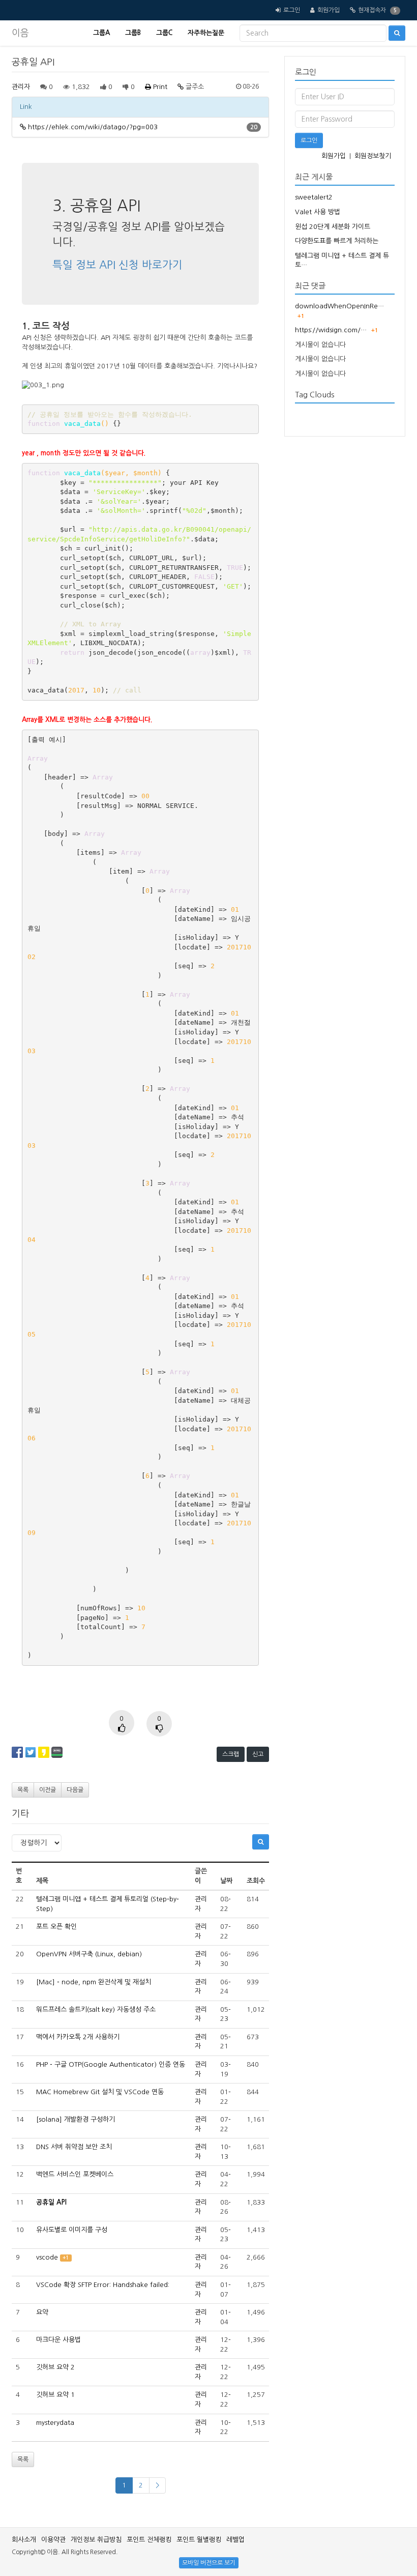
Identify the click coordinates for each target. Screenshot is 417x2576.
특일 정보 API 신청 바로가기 (117, 265)
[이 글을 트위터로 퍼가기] (31, 1752)
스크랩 (231, 1754)
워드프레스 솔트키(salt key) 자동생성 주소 (96, 2009)
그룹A (101, 33)
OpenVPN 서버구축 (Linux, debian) (89, 1954)
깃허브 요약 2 (55, 2367)
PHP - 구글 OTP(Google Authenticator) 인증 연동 (111, 2064)
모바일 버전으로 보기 (209, 2563)
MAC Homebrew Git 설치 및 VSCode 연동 (100, 2092)
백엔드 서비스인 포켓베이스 (75, 2174)
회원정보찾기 (373, 156)
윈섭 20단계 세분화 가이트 (333, 227)
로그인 (292, 10)
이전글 (48, 1790)
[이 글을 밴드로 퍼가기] (57, 1752)
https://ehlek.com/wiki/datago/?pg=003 (93, 127)
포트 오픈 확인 (56, 1927)
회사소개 (24, 2540)
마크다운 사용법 (58, 2340)
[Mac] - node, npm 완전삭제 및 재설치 (94, 1982)
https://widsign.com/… (331, 330)
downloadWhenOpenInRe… (339, 306)
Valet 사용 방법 (318, 212)
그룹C (164, 33)
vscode (47, 2257)
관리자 (21, 87)
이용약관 (53, 2540)
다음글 (75, 1790)
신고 (258, 1754)
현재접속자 (372, 10)
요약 (42, 2312)
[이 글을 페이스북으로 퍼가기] (17, 1752)
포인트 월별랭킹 (199, 2540)
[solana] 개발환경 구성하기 (76, 2119)
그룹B (133, 33)
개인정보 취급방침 (96, 2540)
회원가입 (329, 10)
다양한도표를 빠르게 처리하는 (337, 241)
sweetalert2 (314, 197)
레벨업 (235, 2540)
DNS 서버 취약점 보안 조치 (74, 2147)
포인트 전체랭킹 (149, 2540)
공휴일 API (51, 2202)
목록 (23, 1790)
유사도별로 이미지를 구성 (72, 2230)
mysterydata (55, 2423)
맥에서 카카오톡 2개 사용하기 (78, 2037)
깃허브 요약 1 (55, 2395)
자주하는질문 (206, 33)
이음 (20, 33)
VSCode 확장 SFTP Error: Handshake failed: (103, 2285)
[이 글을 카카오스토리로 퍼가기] (44, 1752)
